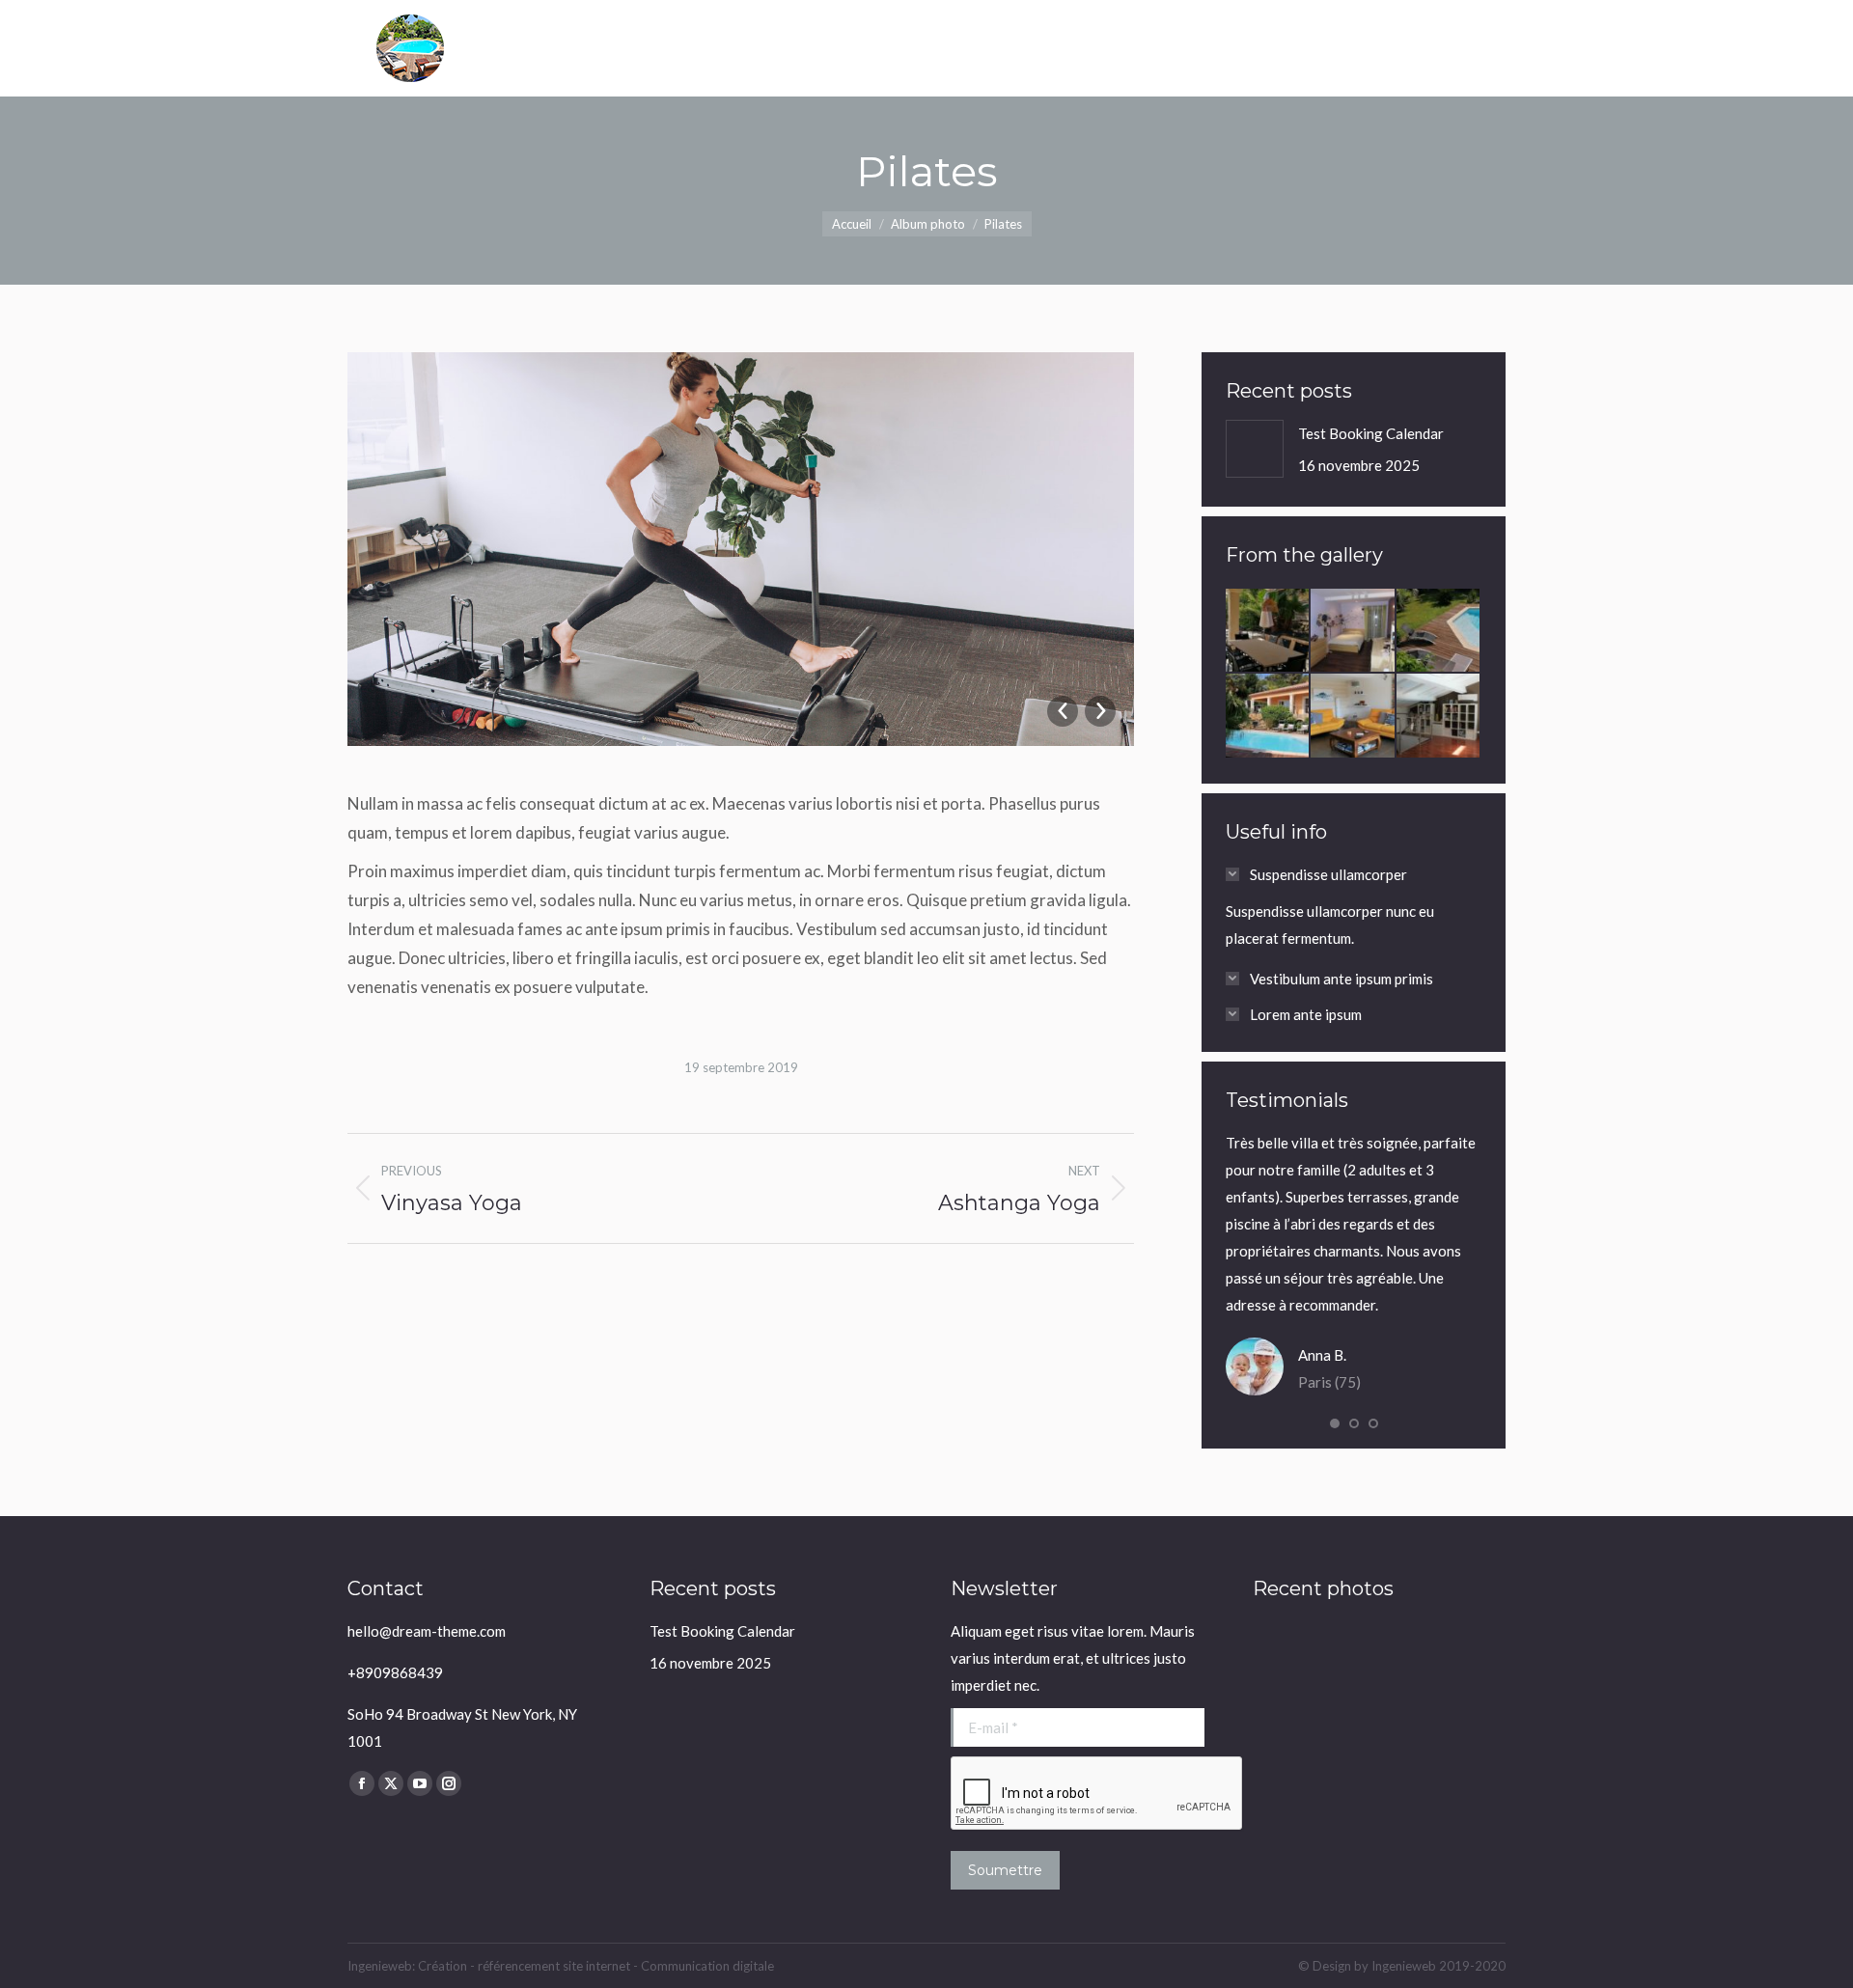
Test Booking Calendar (1371, 433)
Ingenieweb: (383, 1966)
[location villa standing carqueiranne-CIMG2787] (1353, 631)
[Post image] (1255, 449)
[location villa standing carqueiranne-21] (1439, 716)
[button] (1335, 1423)
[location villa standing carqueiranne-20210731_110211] (1268, 631)
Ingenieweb (1405, 1966)
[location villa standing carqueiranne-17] (1353, 716)
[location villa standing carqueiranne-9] (1268, 716)
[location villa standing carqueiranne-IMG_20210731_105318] (1439, 631)
